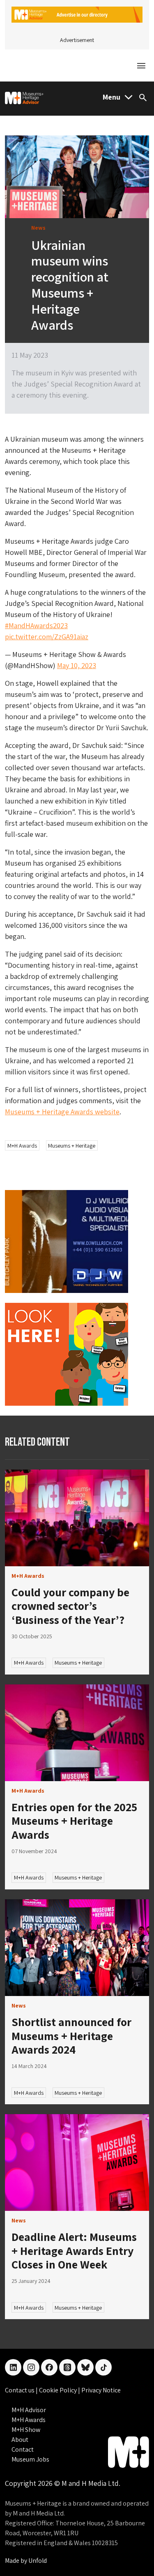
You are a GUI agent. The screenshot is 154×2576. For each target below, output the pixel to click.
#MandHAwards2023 (36, 625)
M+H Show (26, 2430)
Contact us (20, 2390)
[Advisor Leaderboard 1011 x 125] (77, 14)
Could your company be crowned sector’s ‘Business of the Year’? (70, 1606)
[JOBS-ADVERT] (67, 1354)
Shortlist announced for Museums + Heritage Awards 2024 (71, 2036)
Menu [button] (111, 97)
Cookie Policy (59, 2390)
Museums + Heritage (72, 1146)
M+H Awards (22, 1146)
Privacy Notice (101, 2390)
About (20, 2440)
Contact (23, 2449)
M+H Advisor (29, 2410)
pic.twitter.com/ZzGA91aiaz (47, 637)
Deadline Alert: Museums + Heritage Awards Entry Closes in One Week (74, 2250)
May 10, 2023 (77, 665)
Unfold (38, 2561)
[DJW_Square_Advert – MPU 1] (67, 1241)
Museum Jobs (30, 2459)
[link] (77, 1518)
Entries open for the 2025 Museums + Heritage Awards (74, 1821)
